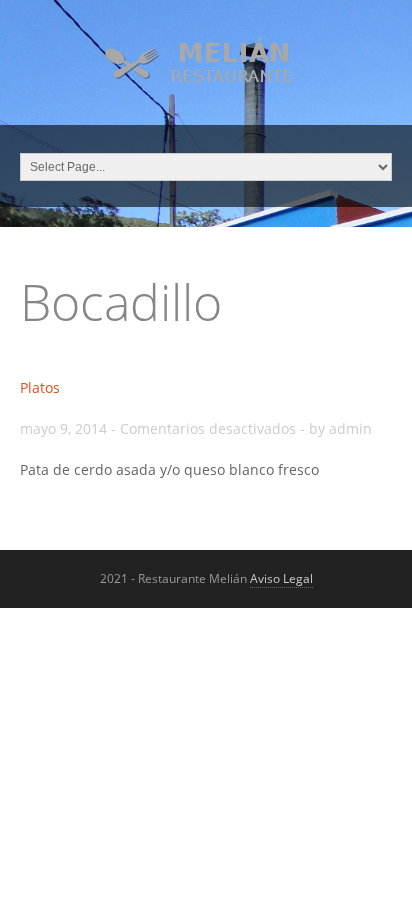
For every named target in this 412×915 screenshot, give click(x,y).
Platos (40, 387)
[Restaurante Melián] (206, 80)
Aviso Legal (281, 578)
